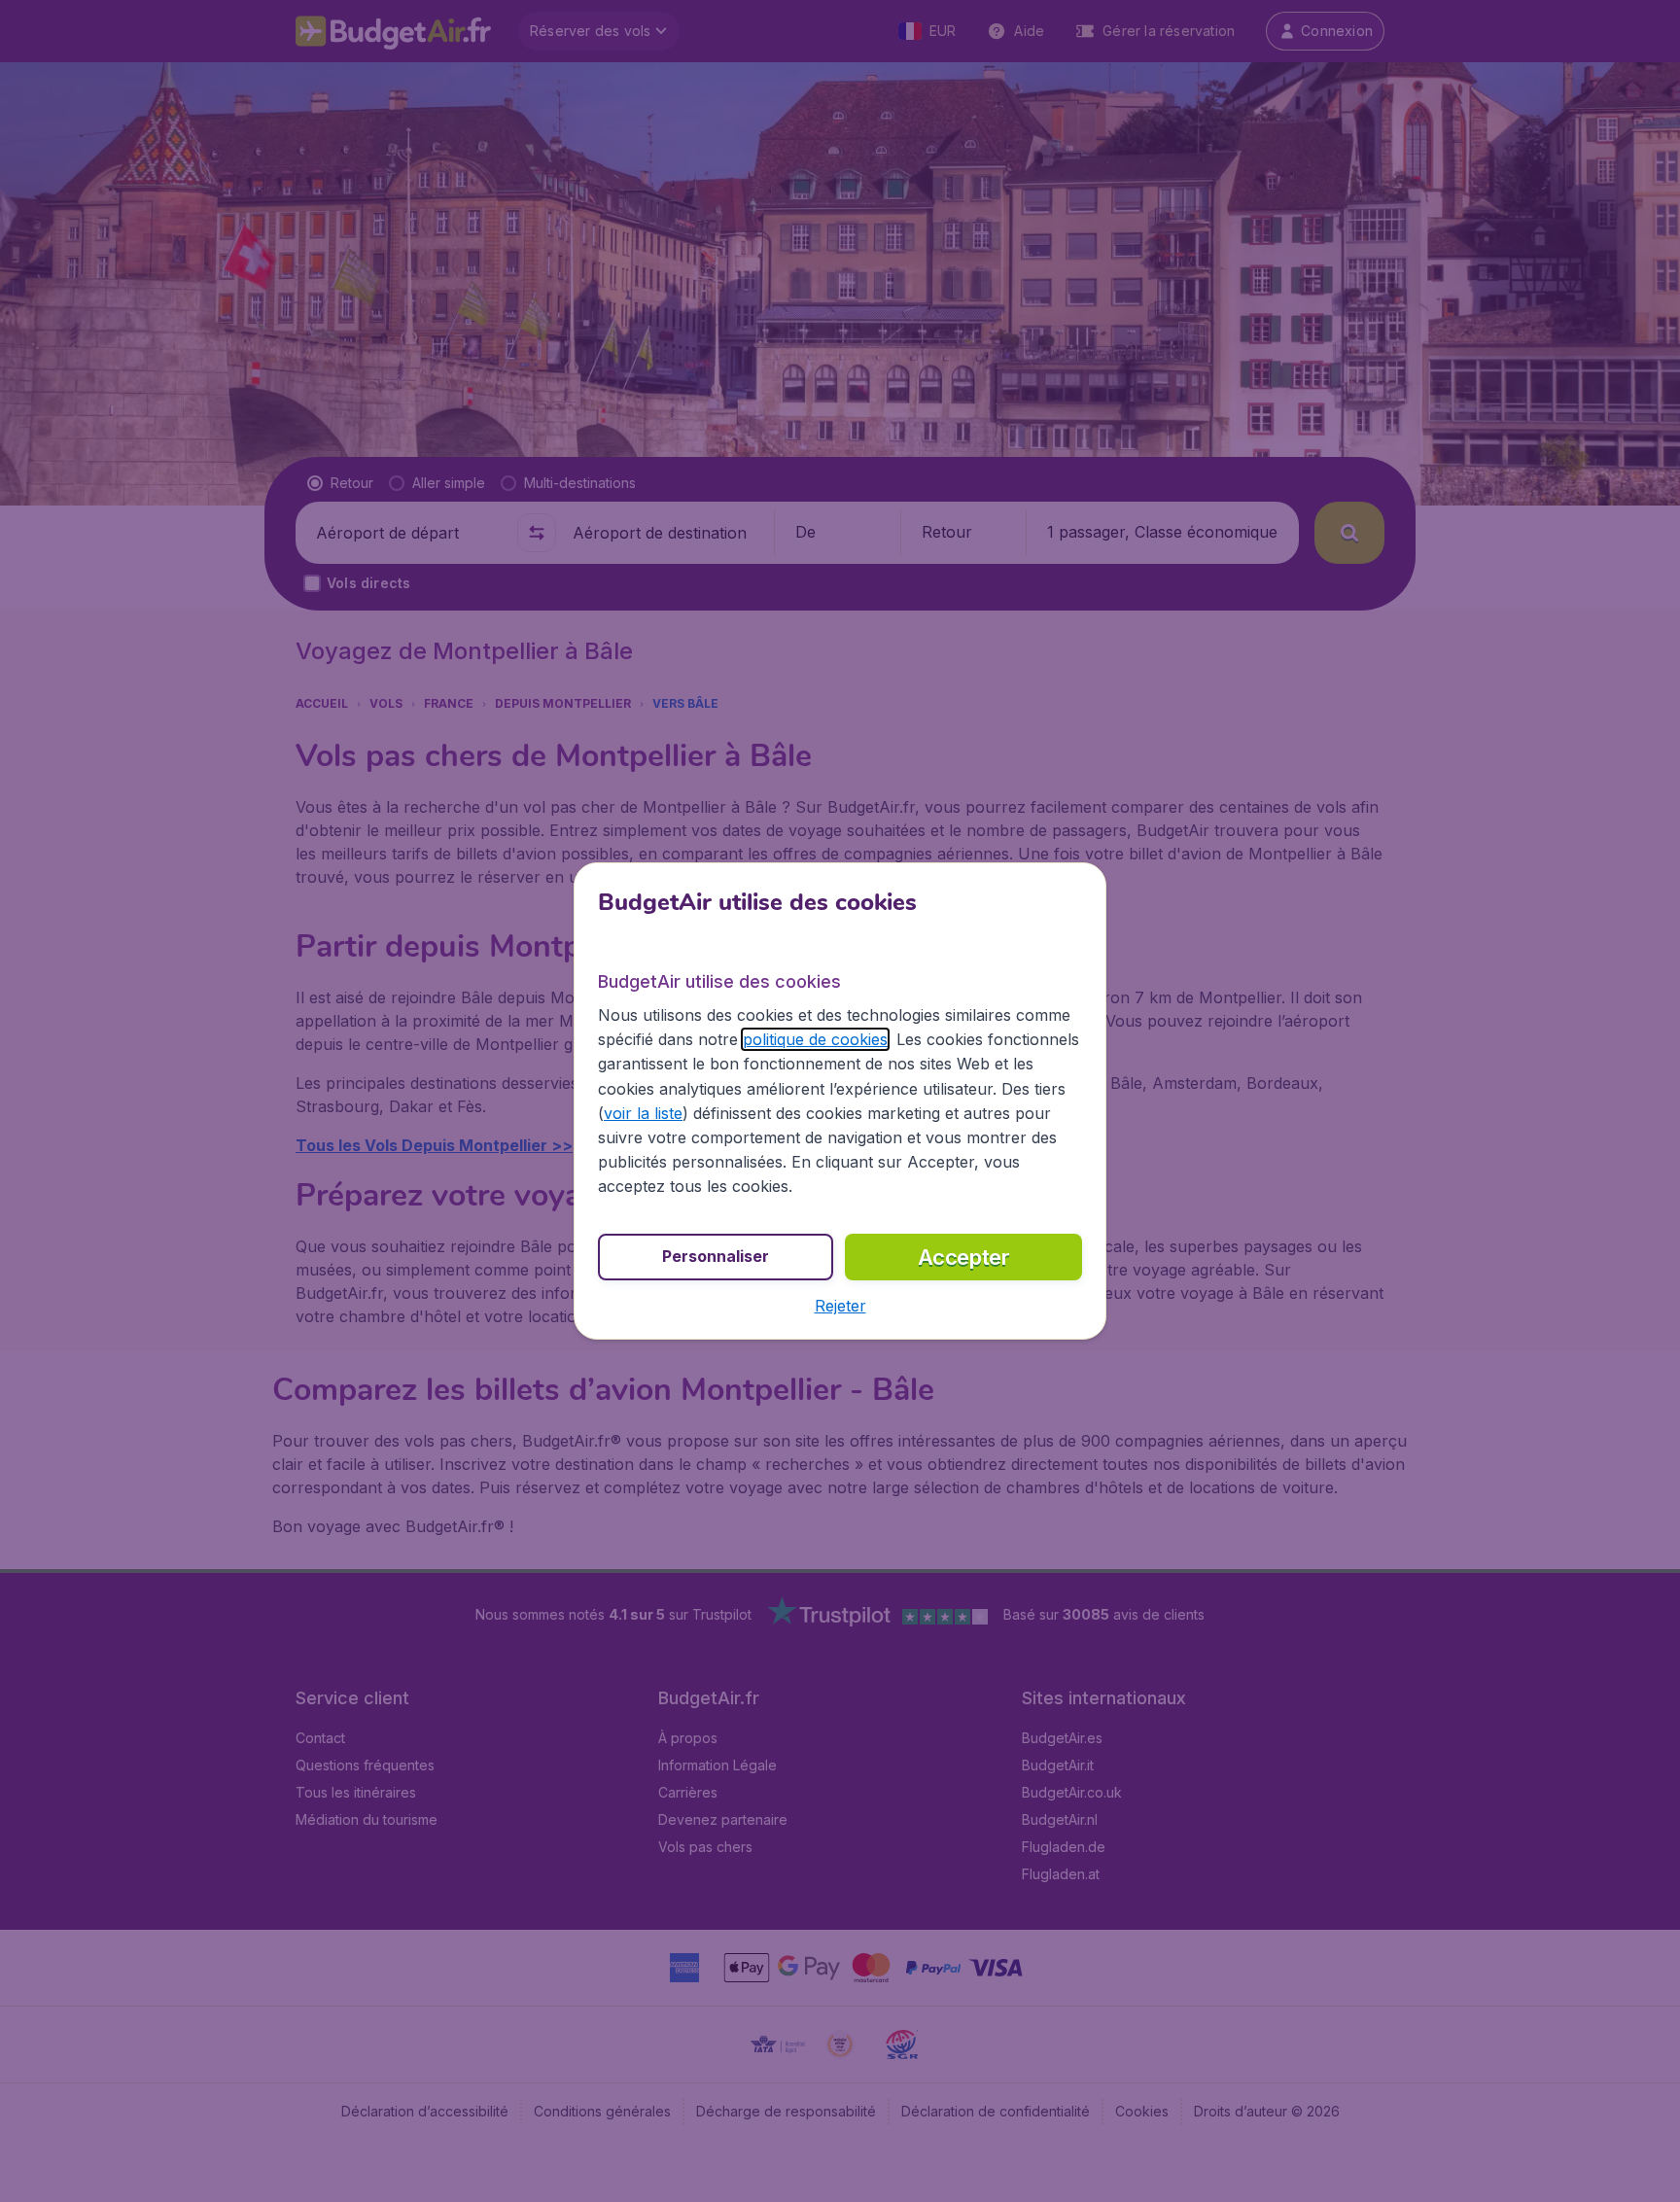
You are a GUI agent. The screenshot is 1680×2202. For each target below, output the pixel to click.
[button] (840, 1306)
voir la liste (643, 1113)
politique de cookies (815, 1039)
